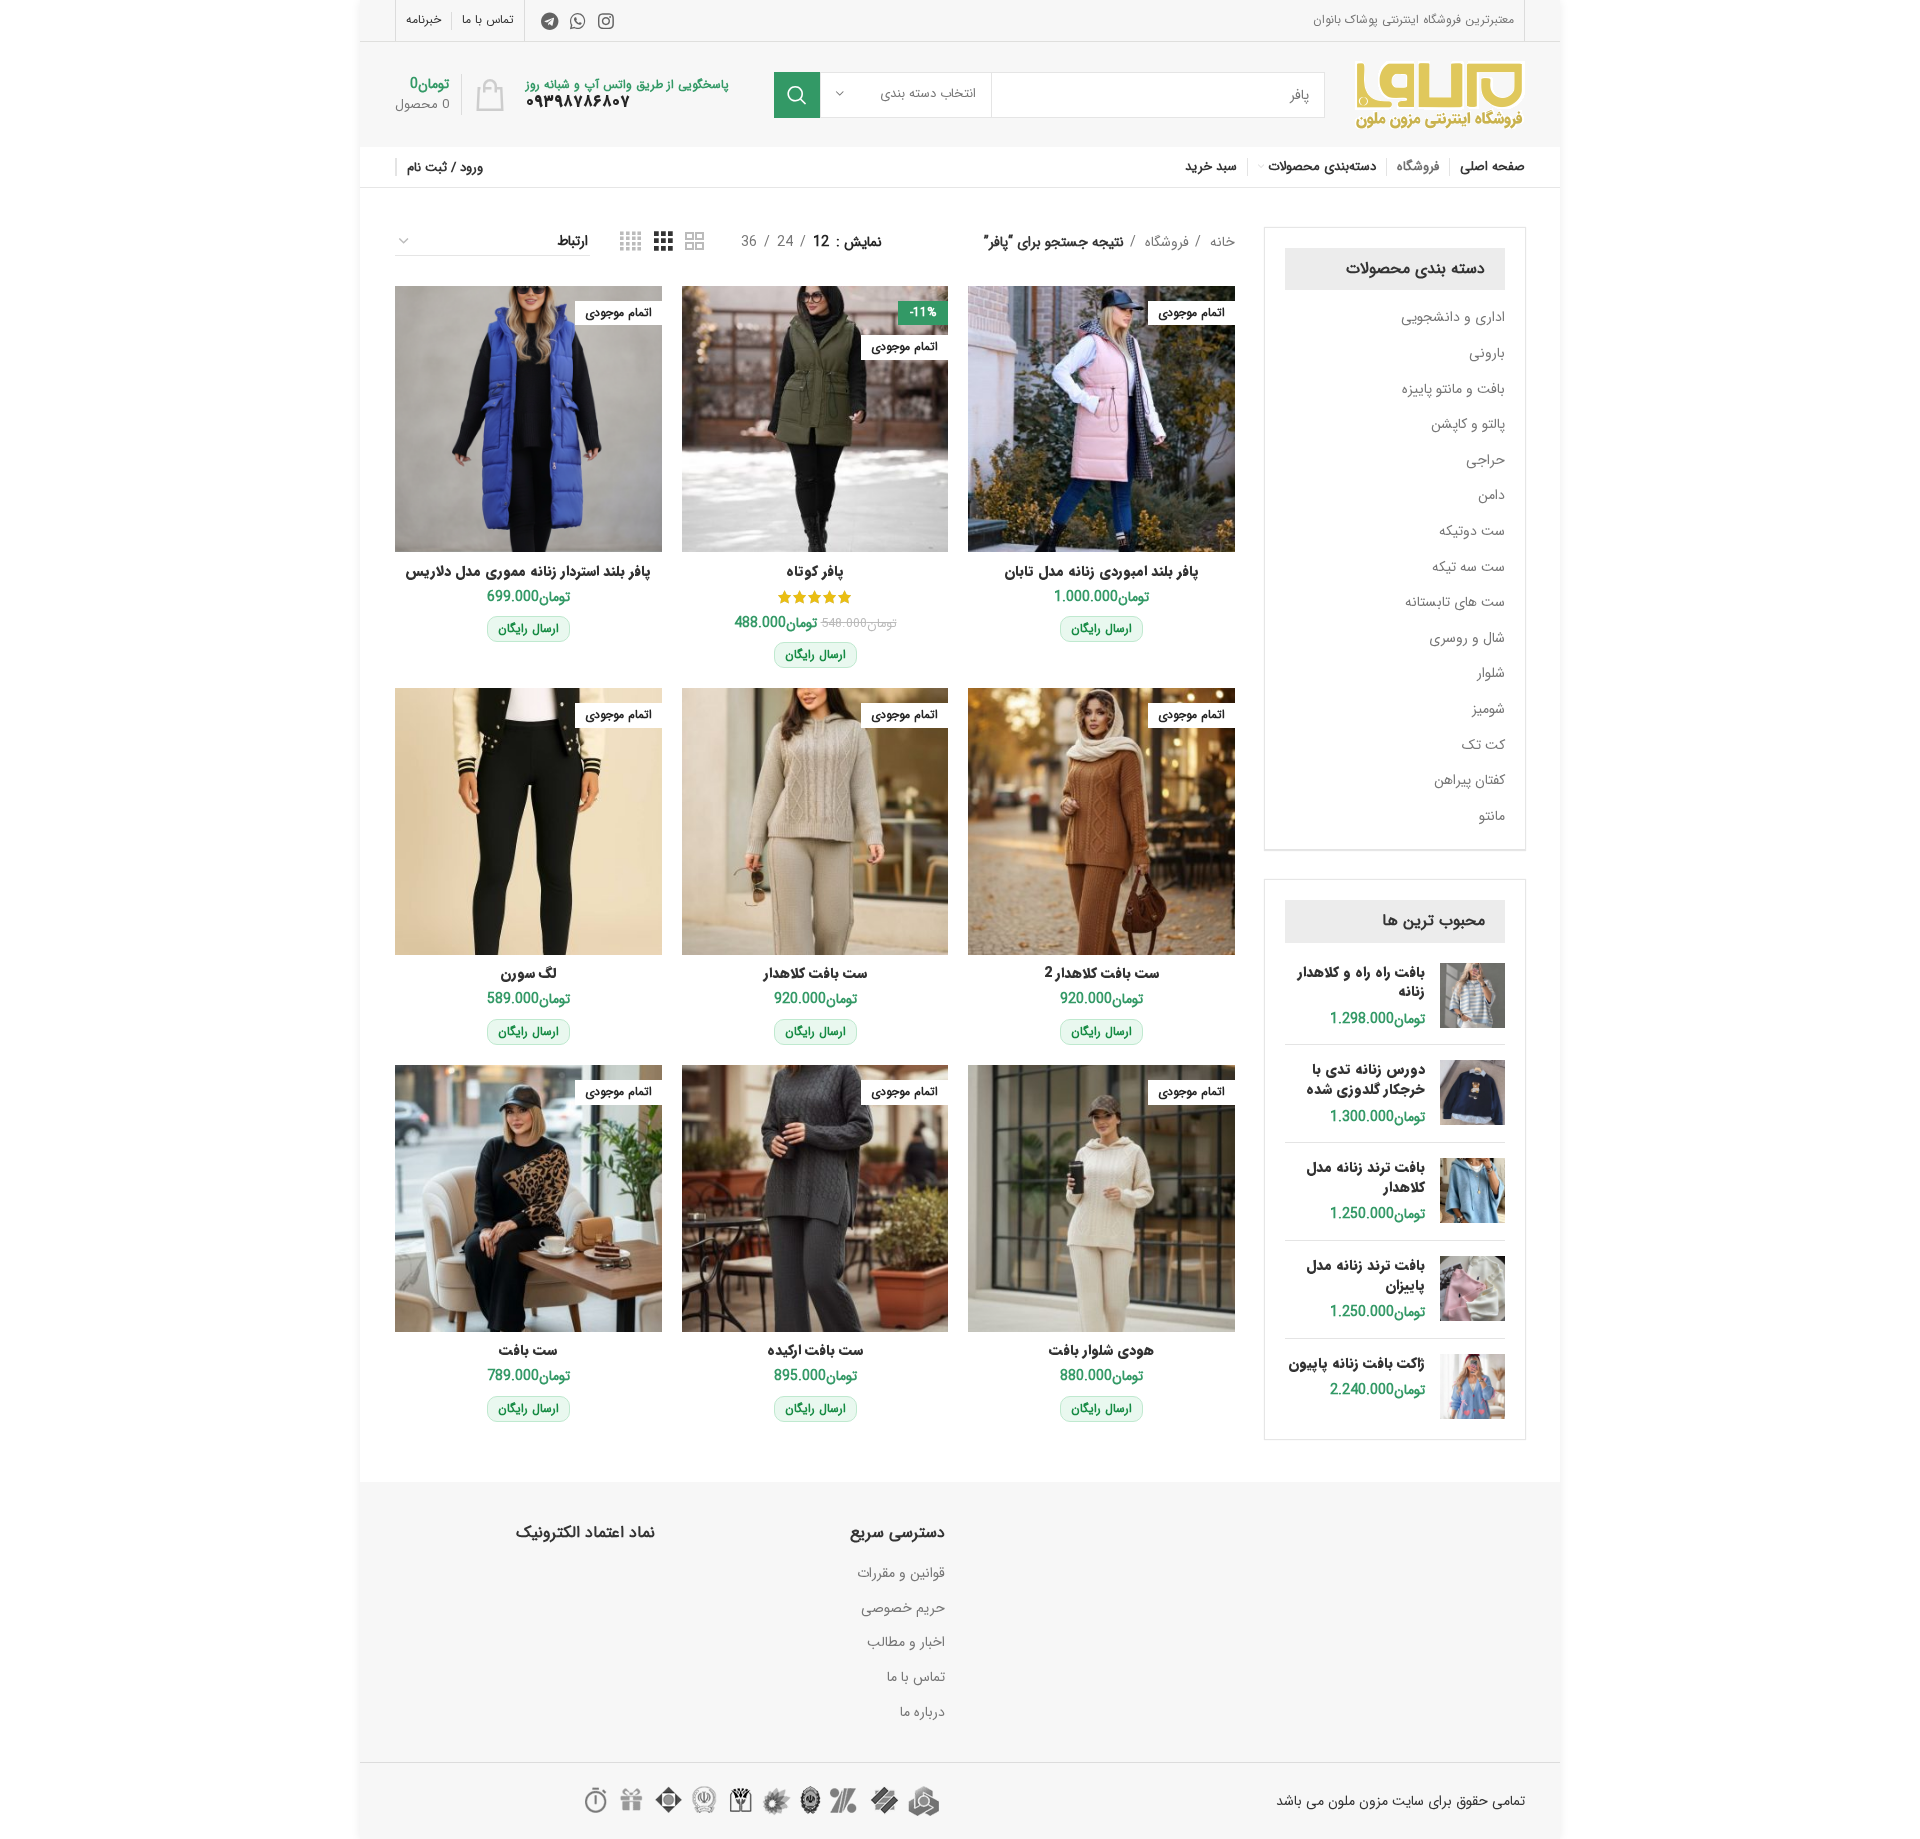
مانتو (1492, 816)
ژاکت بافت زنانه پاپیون (1356, 1364)
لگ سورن (528, 973)
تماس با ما (916, 1677)
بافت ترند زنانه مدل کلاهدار (1365, 1177)
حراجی (1485, 460)
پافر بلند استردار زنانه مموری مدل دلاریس (528, 571)
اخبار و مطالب (906, 1642)
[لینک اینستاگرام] (606, 21)
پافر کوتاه (815, 571)
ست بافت (528, 1350)
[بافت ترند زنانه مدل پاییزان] (1472, 1289)
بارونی (1487, 353)
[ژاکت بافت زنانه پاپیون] (1472, 1386)
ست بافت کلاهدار (815, 973)
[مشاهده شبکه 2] (694, 242)
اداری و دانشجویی (1453, 317)
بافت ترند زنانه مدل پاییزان (1365, 1275)
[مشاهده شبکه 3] (663, 242)
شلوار (1491, 673)
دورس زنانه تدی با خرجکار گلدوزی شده (1365, 1079)
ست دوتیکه (1472, 531)
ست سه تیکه (1468, 567)
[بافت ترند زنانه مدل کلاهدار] (1472, 1191)
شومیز (1488, 709)
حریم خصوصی (903, 1608)
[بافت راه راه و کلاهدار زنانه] (1472, 996)
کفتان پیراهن (1469, 780)
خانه (1220, 242)
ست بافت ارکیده (815, 1350)
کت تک (1483, 745)
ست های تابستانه (1455, 602)
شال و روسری (1467, 638)
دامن (1491, 495)
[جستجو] (797, 95)
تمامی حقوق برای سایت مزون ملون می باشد (1400, 1801)
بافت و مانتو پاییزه (1453, 389)
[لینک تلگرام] (549, 21)
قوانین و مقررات (901, 1573)
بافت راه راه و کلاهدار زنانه (1361, 982)
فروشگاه (1165, 242)
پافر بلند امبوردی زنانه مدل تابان (1101, 571)
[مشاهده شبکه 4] (630, 242)
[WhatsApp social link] (578, 21)
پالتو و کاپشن (1468, 424)
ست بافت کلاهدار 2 (1101, 973)
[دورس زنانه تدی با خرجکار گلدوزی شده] (1472, 1093)
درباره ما (922, 1712)
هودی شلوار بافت (1101, 1350)
